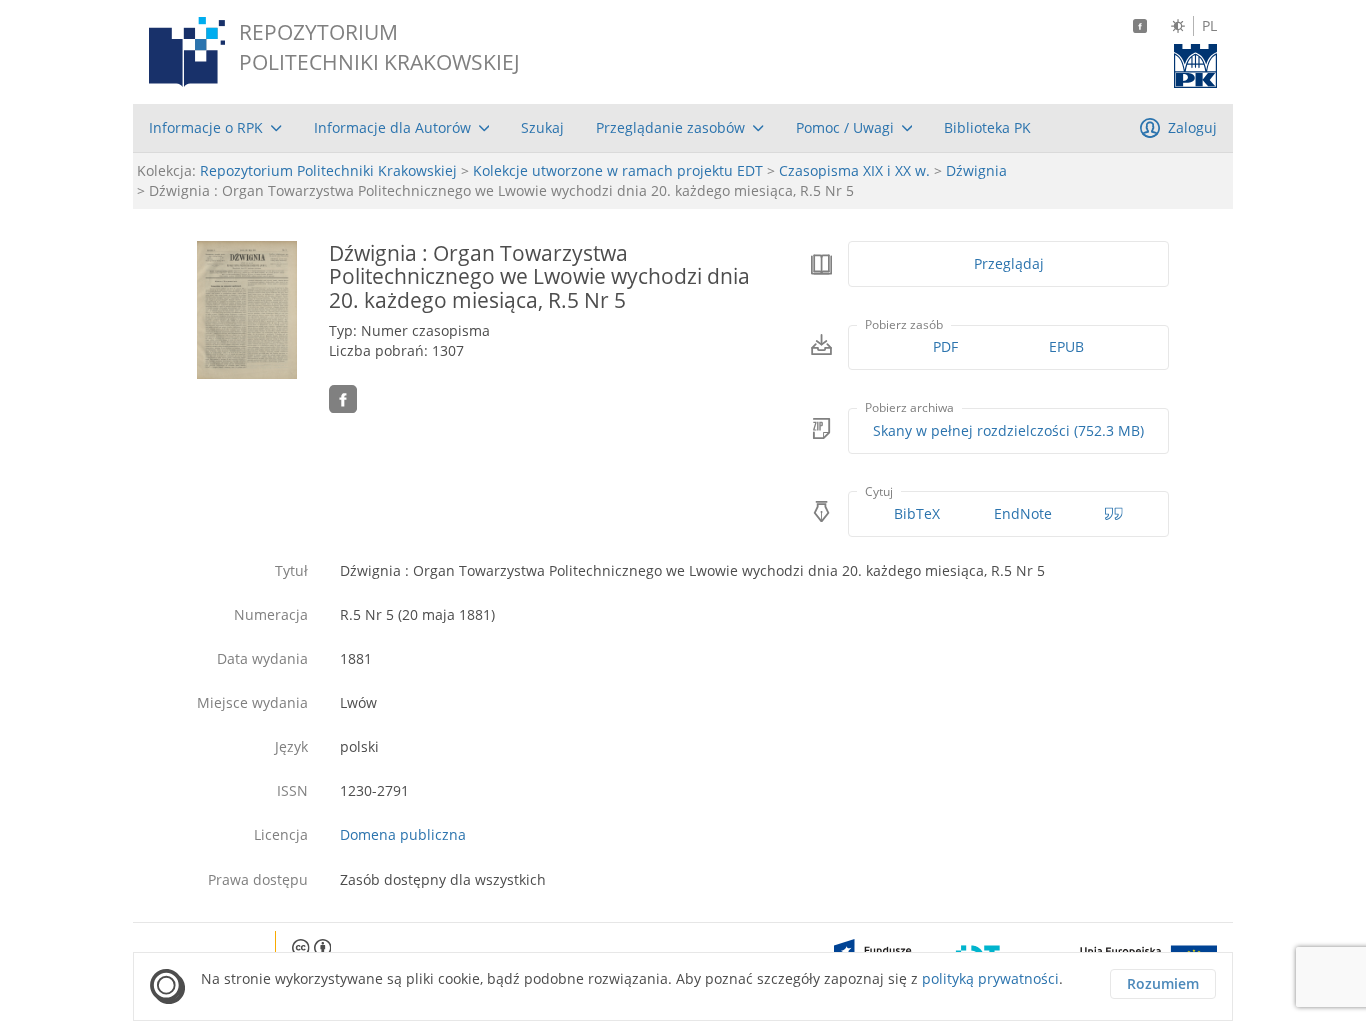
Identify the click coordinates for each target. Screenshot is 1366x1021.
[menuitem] (215, 128)
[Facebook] (1140, 26)
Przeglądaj (1009, 263)
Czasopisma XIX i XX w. (854, 170)
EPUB (1066, 346)
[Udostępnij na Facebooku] (343, 399)
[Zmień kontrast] (1178, 26)
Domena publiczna (403, 834)
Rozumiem (1163, 983)
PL (1209, 26)
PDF (945, 346)
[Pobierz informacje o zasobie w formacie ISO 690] (1114, 514)
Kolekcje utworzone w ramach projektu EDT (618, 170)
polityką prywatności (990, 978)
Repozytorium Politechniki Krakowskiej (328, 170)
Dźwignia (976, 170)
